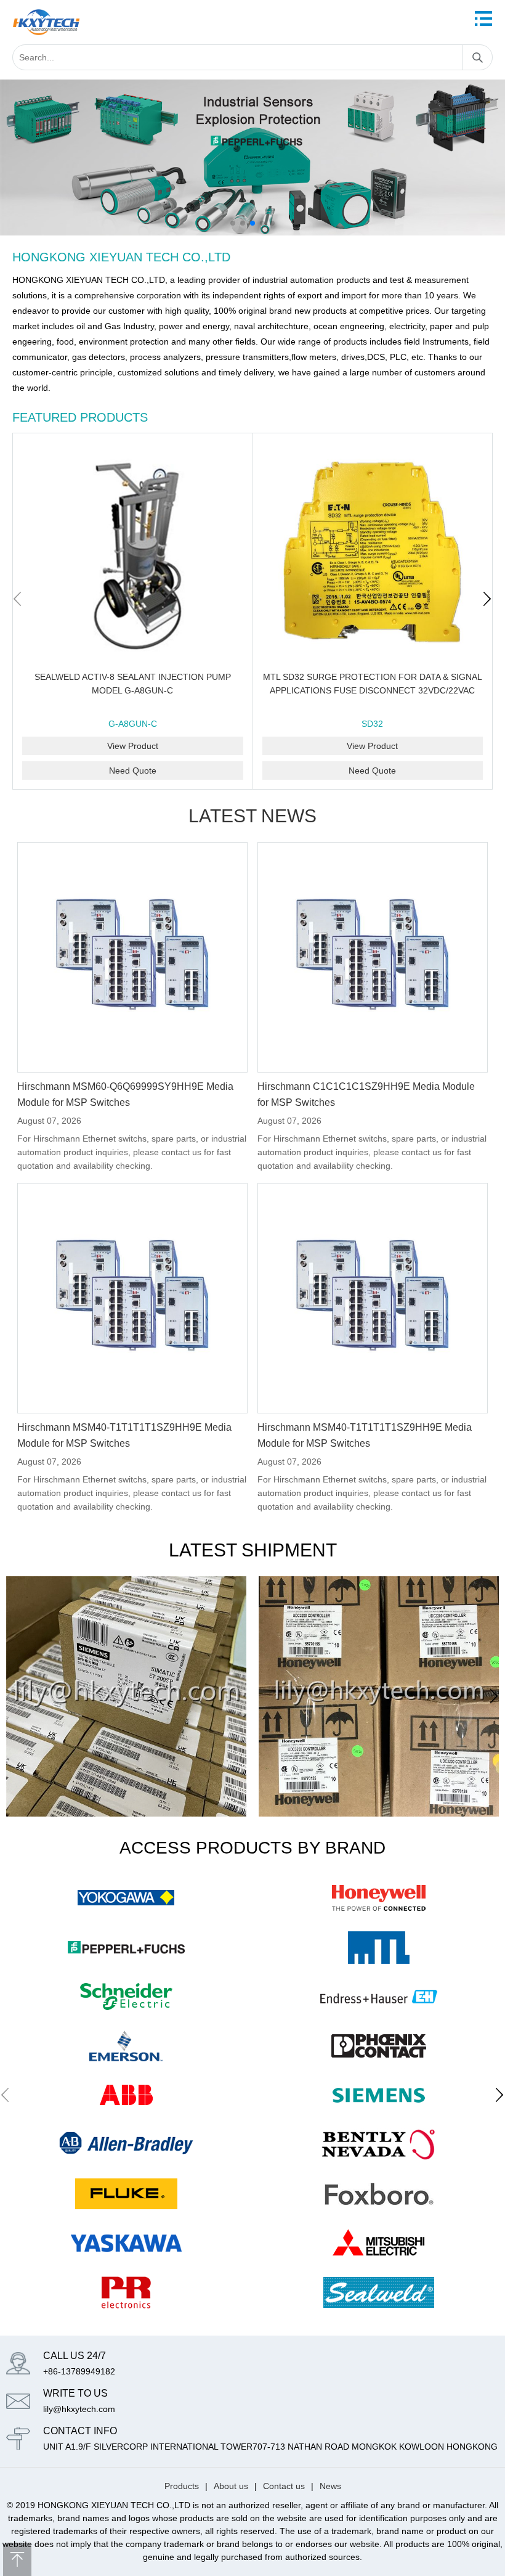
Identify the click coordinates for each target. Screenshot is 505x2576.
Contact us (284, 2486)
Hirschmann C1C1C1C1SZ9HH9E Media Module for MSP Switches (366, 1094)
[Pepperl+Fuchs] (252, 86)
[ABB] (126, 2095)
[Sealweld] (379, 2292)
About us (231, 2486)
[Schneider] (126, 1997)
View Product (133, 746)
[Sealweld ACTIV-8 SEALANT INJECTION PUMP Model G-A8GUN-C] (133, 553)
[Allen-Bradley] (126, 2145)
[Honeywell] (379, 1898)
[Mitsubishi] (379, 2243)
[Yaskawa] (126, 2243)
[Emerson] (126, 2046)
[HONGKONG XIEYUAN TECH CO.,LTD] (46, 22)
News (330, 2486)
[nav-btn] (483, 18)
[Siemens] (379, 2095)
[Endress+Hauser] (379, 1997)
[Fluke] (126, 2194)
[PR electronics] (126, 2292)
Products (182, 2486)
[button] (233, 223)
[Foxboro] (379, 2194)
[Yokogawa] (126, 1898)
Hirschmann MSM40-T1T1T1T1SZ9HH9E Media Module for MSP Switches (124, 1435)
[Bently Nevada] (379, 2145)
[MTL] (379, 1947)
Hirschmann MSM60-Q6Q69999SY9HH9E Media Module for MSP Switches (125, 1094)
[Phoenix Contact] (379, 2046)
